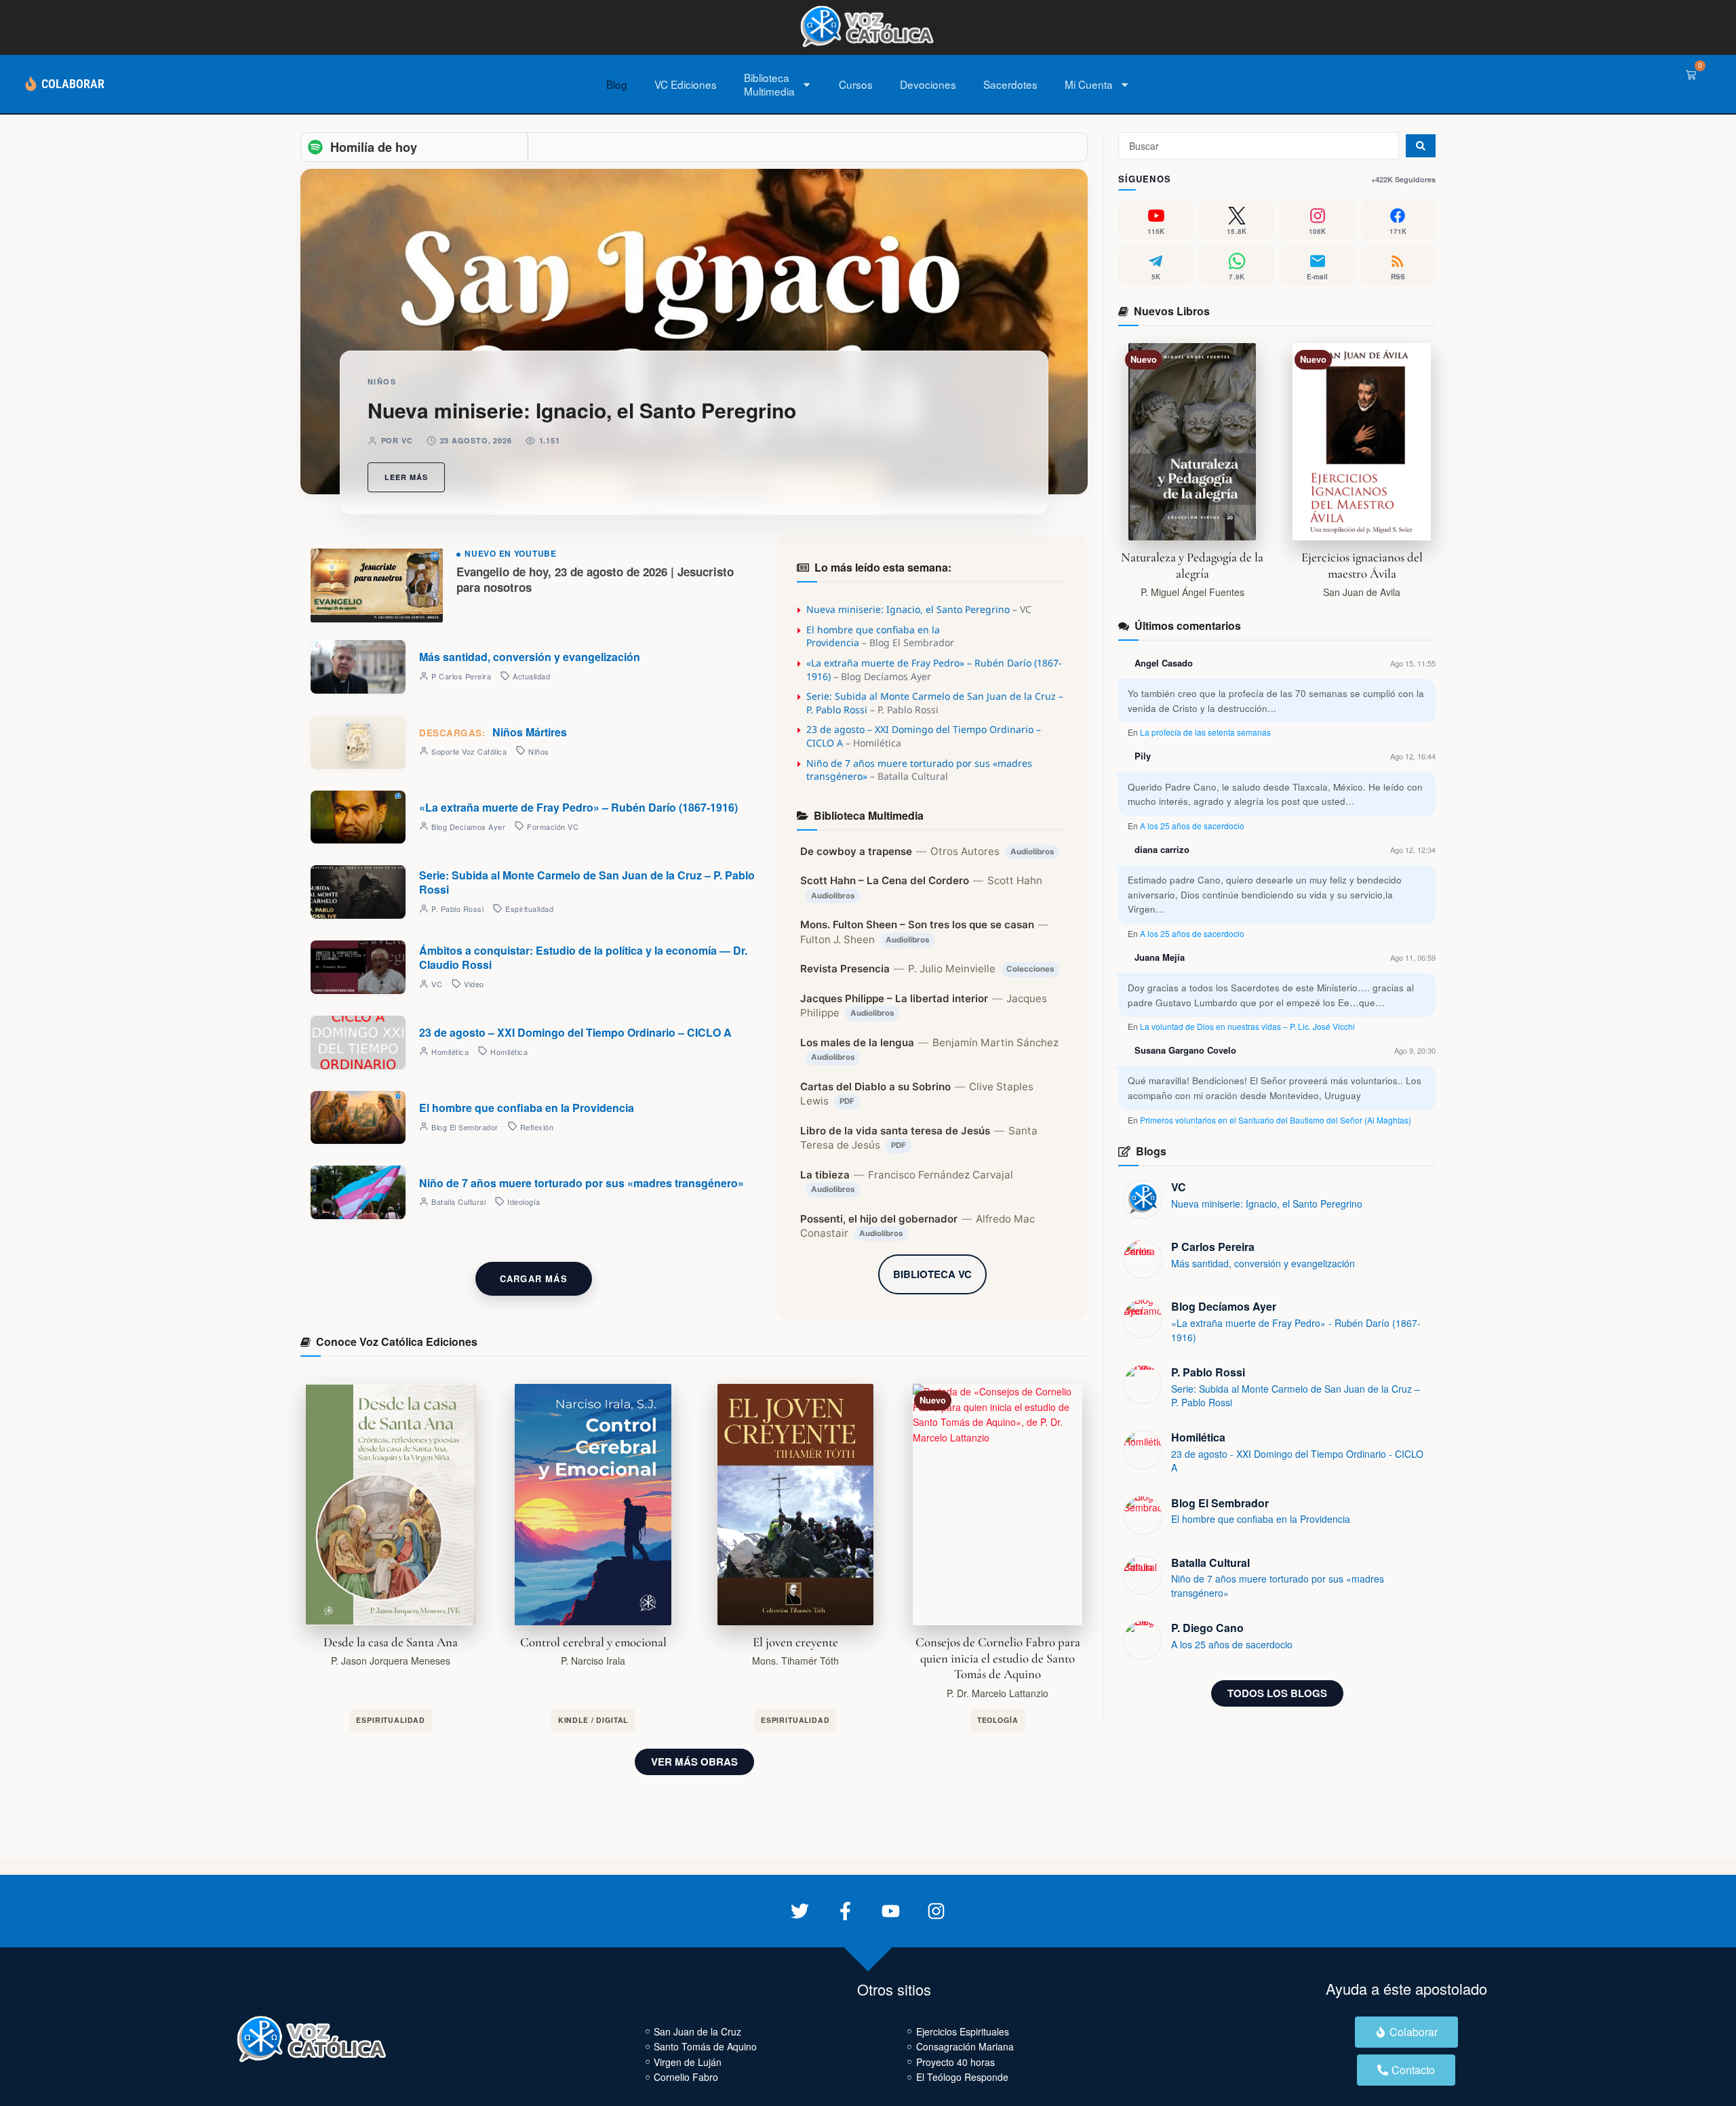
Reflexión (537, 1127)
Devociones (928, 84)
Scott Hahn (1015, 880)
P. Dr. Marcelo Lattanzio (998, 1693)
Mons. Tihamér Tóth (795, 1661)
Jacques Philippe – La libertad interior (894, 998)
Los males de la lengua (857, 1042)
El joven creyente (795, 1642)
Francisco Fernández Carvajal (941, 1175)
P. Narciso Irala (593, 1661)
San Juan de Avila (1362, 592)
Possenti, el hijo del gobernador (879, 1219)
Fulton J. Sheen (837, 939)
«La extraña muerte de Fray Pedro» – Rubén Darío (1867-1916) (578, 807)
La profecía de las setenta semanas (1205, 732)
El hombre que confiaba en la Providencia (527, 1108)
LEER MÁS (406, 477)
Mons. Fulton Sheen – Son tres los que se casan (917, 925)
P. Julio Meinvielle (952, 969)
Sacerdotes (1010, 84)
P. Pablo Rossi (1208, 1372)
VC (1179, 1187)
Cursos (856, 84)
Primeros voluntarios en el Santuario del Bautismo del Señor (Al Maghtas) (1276, 1120)
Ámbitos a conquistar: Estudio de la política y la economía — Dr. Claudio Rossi (583, 958)
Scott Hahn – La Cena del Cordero (885, 880)
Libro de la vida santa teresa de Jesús (895, 1131)
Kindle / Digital (593, 1720)
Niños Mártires (493, 732)
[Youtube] (891, 1911)
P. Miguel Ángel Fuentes (1192, 592)
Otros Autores (965, 851)
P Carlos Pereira (1213, 1247)
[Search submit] (1421, 146)
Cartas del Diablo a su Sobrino (875, 1087)
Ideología (524, 1201)
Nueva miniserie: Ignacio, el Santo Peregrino (582, 410)
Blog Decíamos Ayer (1224, 1306)
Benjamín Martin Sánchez (995, 1042)
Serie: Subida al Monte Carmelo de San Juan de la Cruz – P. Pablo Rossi (587, 882)
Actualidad (531, 676)
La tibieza (825, 1175)
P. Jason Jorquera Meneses (391, 1661)
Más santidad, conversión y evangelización (530, 657)
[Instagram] (936, 1911)
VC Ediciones (686, 84)
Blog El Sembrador (1220, 1503)
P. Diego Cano (1207, 1628)
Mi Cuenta (1089, 84)
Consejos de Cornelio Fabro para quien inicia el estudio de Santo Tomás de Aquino (998, 1658)
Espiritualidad (529, 909)
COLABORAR (73, 84)
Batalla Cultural (1210, 1563)
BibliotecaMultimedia (769, 84)
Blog (617, 84)
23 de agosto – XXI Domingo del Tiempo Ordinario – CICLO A (575, 1032)
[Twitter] (800, 1911)
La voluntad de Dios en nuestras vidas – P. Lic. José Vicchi (1247, 1026)
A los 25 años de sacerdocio (1192, 826)
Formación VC (553, 827)
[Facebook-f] (845, 1911)
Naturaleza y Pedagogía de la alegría (1192, 565)
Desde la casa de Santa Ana (391, 1642)
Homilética (509, 1052)
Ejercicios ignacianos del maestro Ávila (1362, 565)
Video (474, 984)
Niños (382, 381)
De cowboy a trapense (856, 851)
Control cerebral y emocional (593, 1642)
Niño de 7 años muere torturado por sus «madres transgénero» (581, 1183)
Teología (998, 1720)
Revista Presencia (845, 969)
